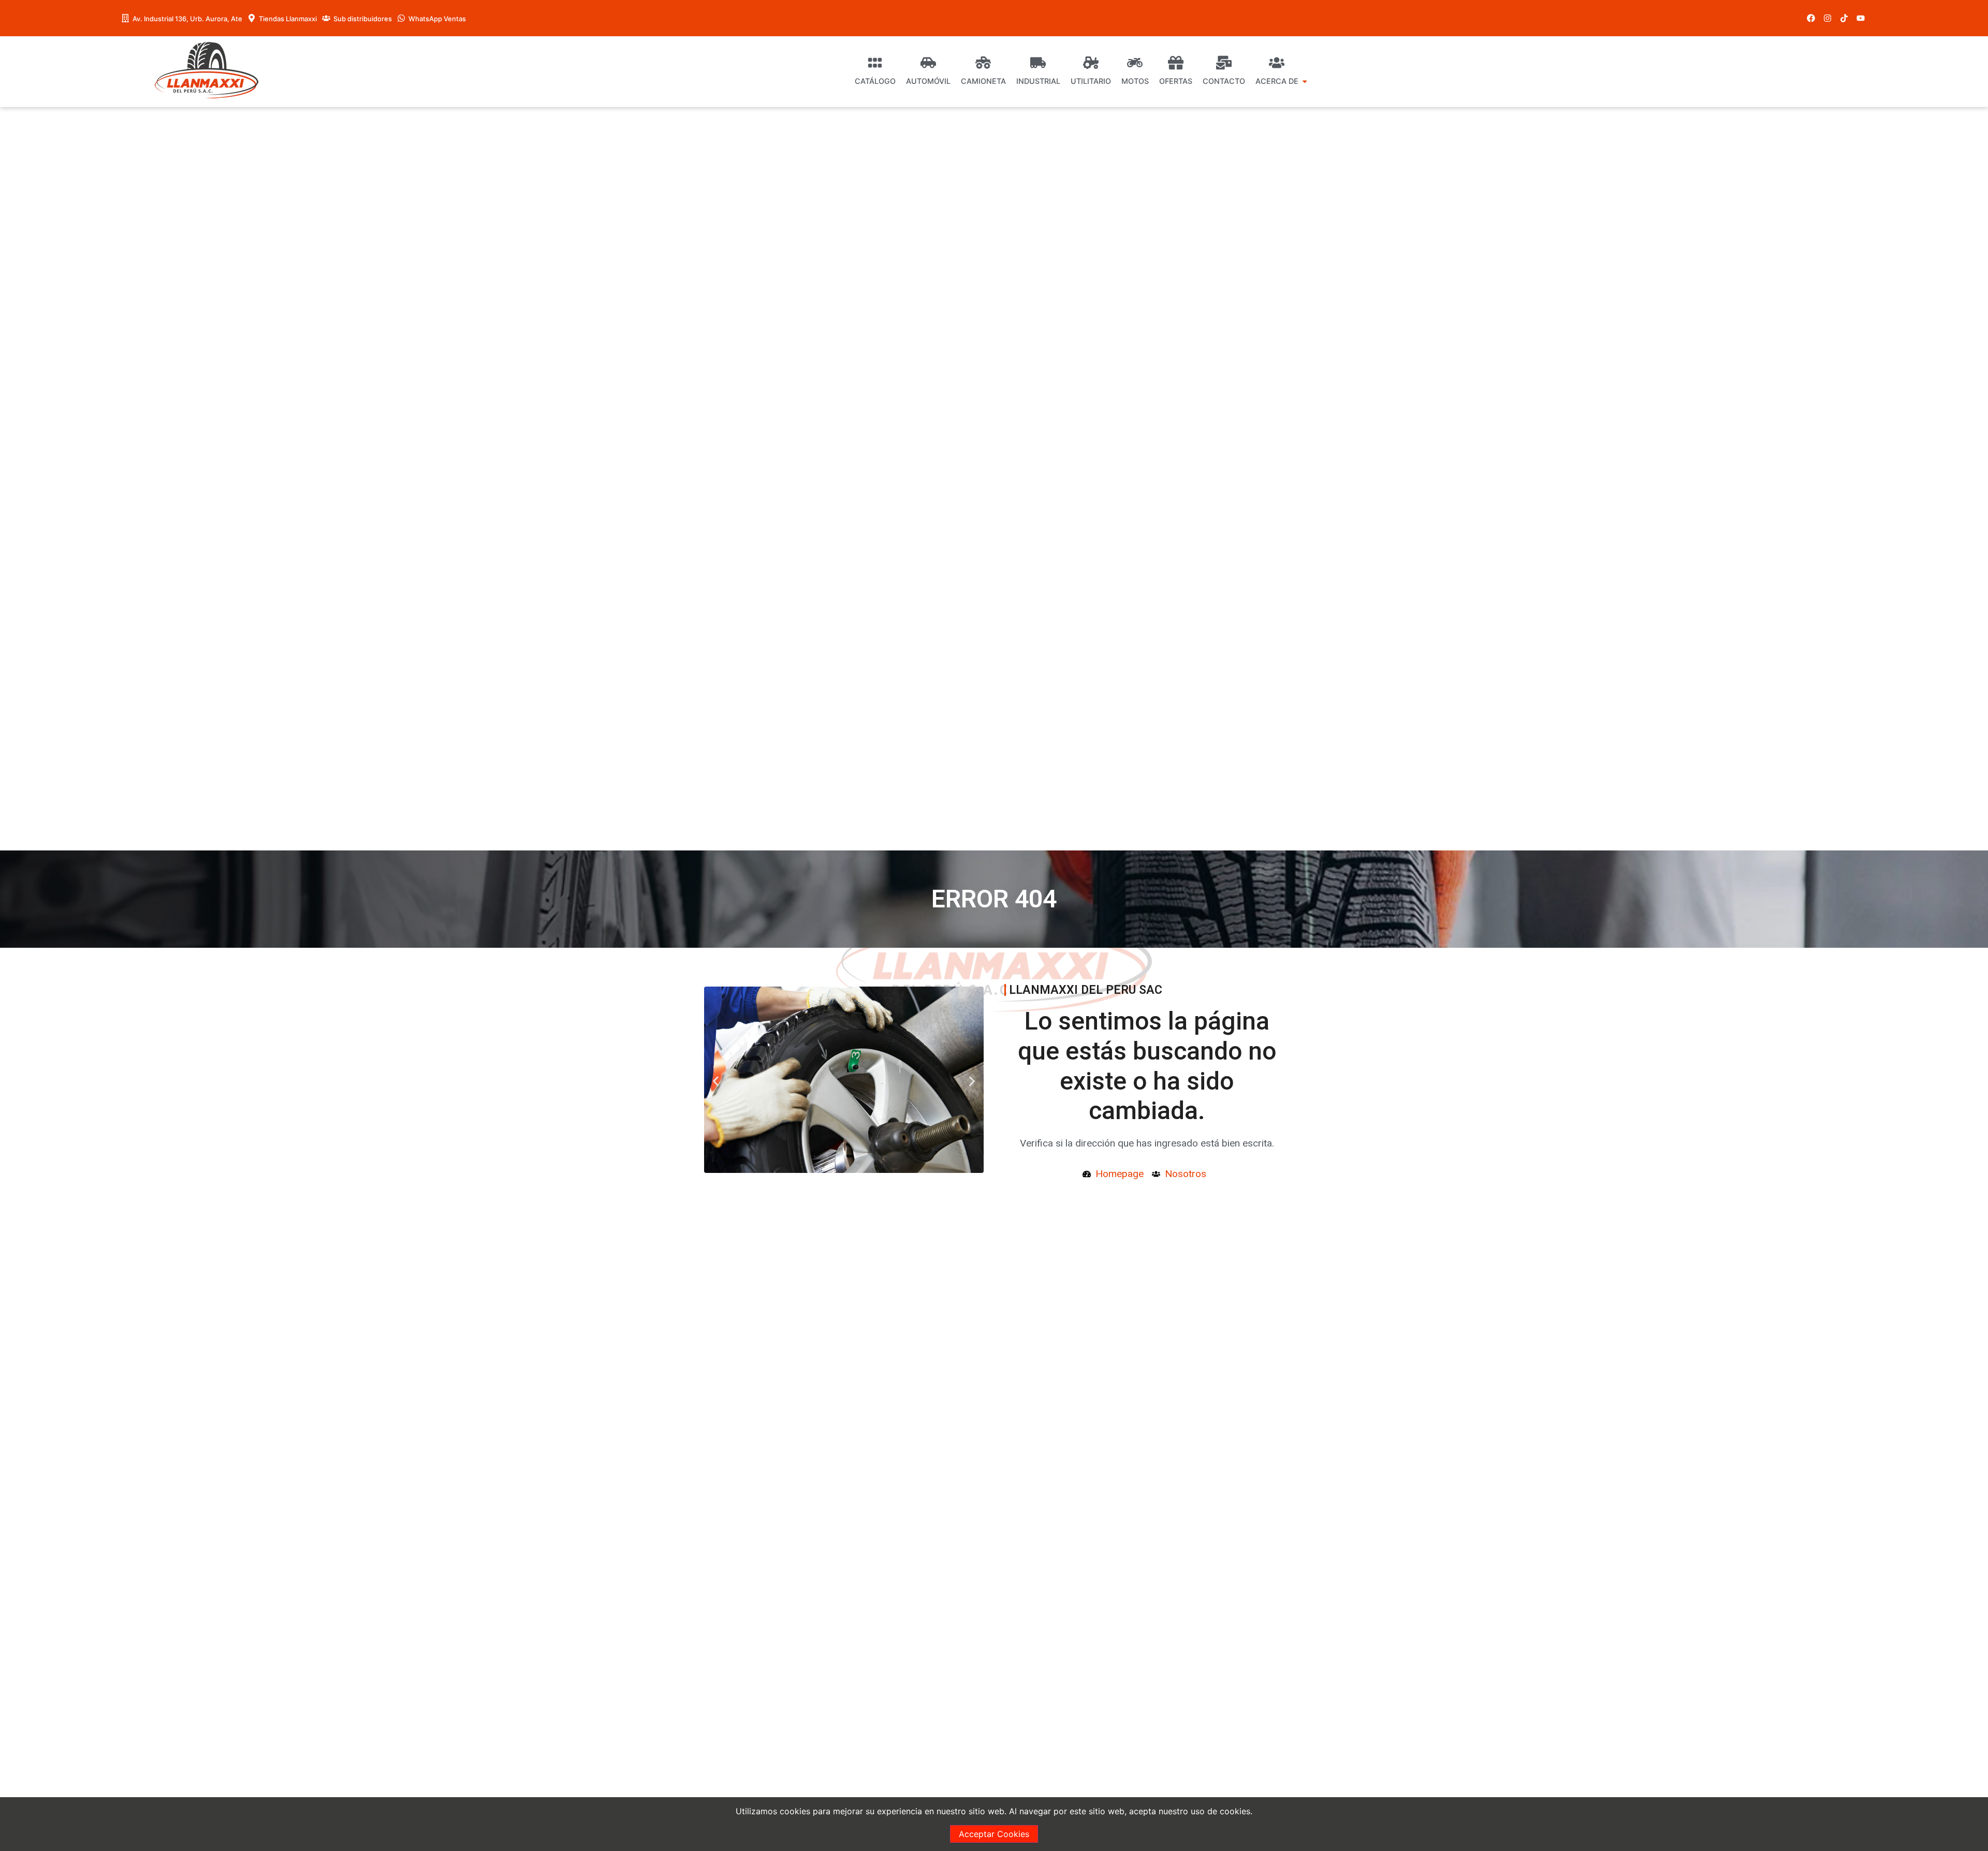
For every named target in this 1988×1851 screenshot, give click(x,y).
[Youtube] (1861, 18)
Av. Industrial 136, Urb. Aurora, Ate (187, 19)
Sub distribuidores (363, 19)
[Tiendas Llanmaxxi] (252, 18)
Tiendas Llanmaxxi (288, 19)
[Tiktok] (1844, 18)
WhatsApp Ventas (437, 19)
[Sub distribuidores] (326, 18)
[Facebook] (1811, 18)
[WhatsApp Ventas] (401, 18)
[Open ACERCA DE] (1305, 81)
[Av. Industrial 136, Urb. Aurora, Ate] (125, 18)
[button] (716, 1082)
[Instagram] (1828, 18)
